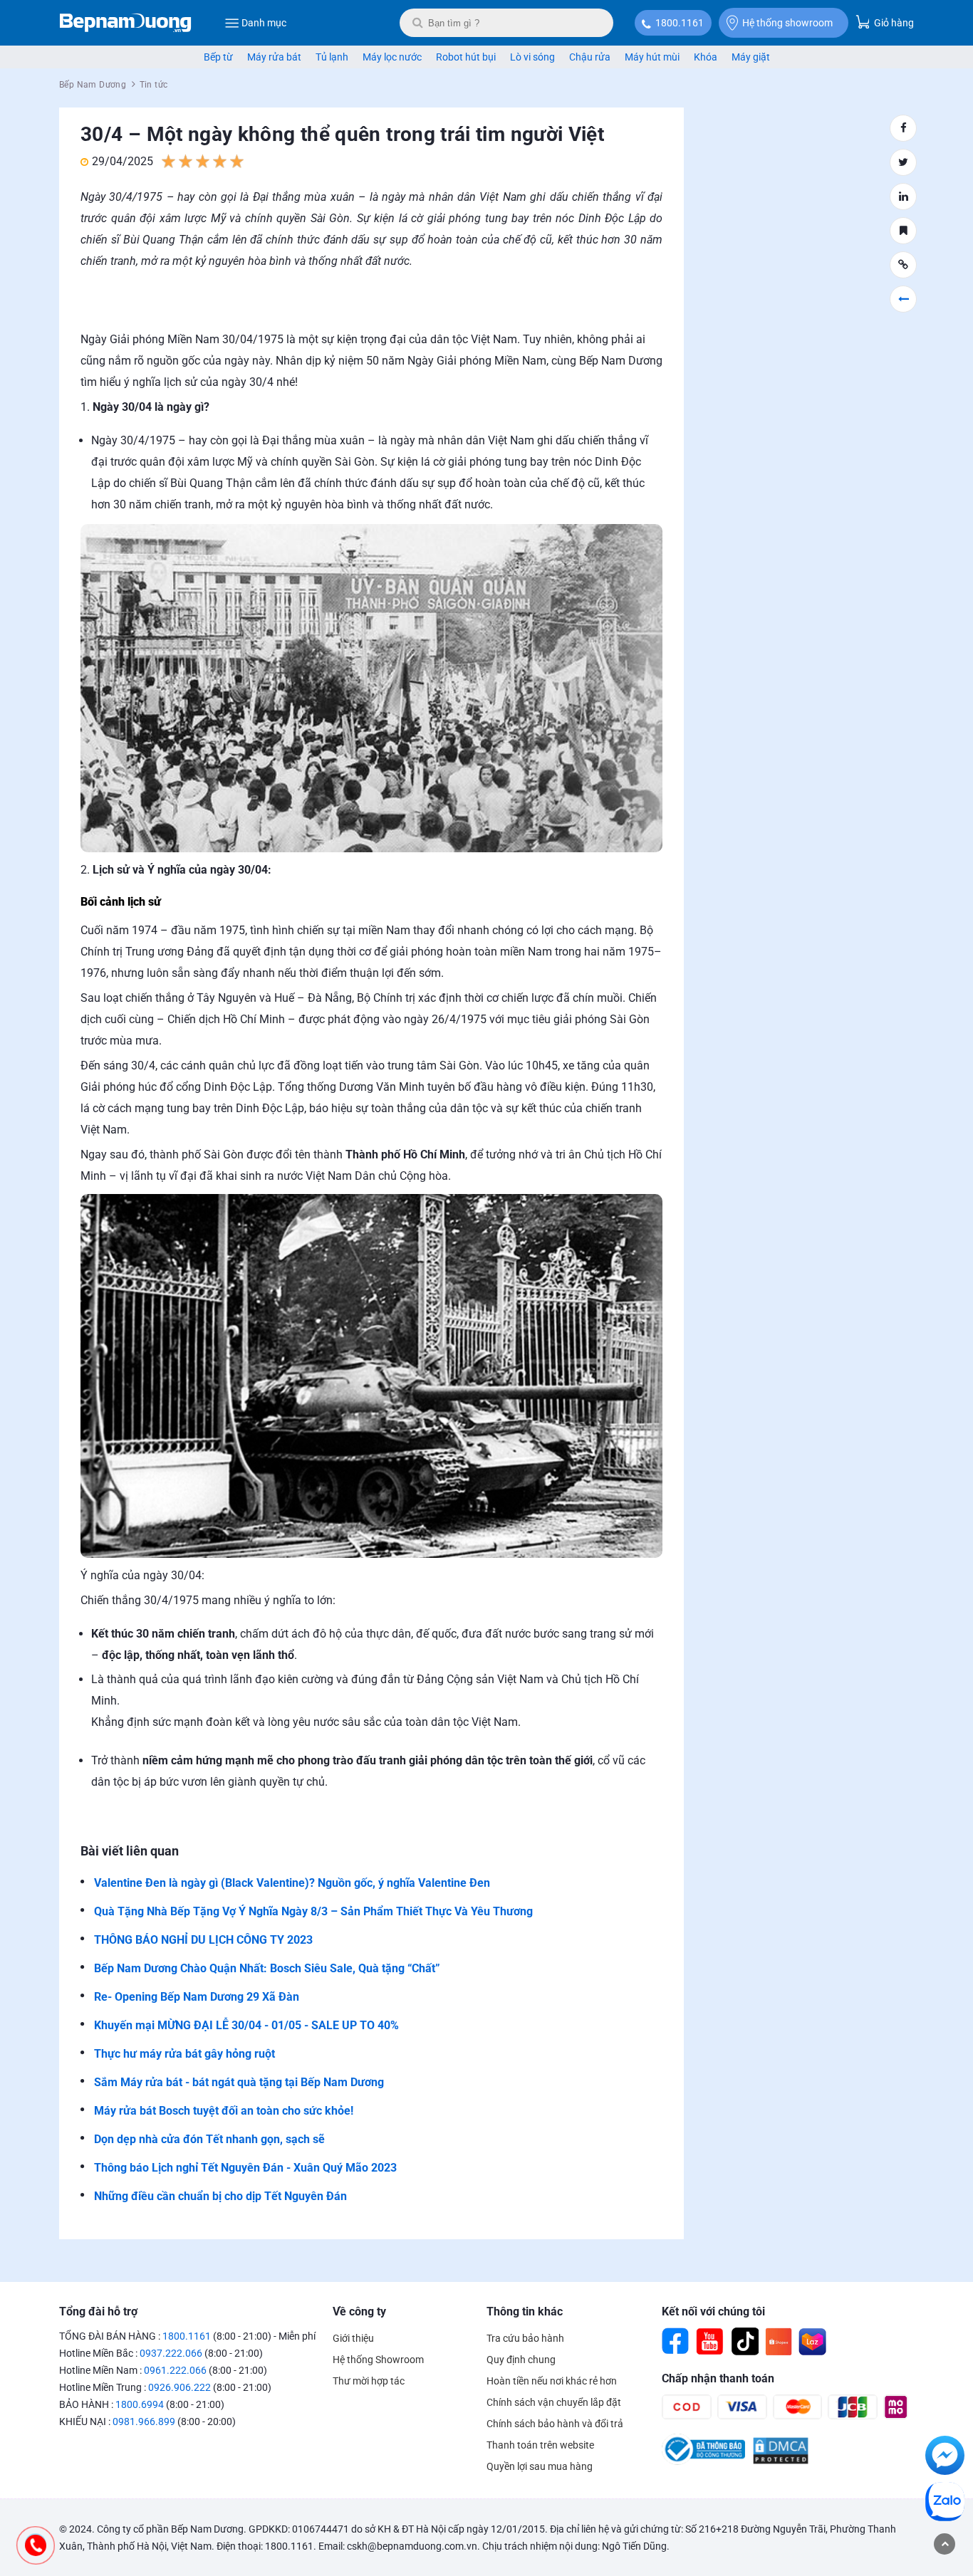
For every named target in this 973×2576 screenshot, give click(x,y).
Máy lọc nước (392, 57)
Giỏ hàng (893, 23)
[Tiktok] (744, 2342)
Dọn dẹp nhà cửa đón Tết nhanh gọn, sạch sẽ (209, 2139)
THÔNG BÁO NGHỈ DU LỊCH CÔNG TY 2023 (203, 1940)
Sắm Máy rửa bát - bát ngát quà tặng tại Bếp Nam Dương (239, 2082)
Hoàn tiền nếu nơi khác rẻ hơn (552, 2381)
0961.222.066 (175, 2370)
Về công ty (359, 2311)
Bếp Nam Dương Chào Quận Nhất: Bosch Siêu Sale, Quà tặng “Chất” (267, 1968)
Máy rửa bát (274, 57)
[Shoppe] (779, 2342)
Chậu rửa (590, 57)
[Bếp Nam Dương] (126, 23)
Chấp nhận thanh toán (718, 2378)
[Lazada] (813, 2342)
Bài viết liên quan (130, 1851)
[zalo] (945, 2504)
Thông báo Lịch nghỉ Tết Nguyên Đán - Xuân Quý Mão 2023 (245, 2168)
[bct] (703, 2461)
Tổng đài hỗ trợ (98, 2311)
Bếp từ (218, 57)
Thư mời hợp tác (369, 2381)
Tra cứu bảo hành (525, 2338)
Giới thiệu (353, 2338)
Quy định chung (521, 2360)
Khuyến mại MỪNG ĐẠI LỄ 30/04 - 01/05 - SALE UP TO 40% (246, 2025)
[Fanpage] (676, 2342)
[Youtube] (710, 2342)
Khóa (706, 57)
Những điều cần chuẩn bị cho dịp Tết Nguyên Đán (220, 2196)
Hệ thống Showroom (378, 2360)
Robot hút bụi (466, 57)
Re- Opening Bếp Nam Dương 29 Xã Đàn (197, 1997)
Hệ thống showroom (787, 23)
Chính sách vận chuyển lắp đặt (554, 2402)
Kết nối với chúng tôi (713, 2311)
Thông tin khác (525, 2311)
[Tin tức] (903, 299)
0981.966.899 (144, 2421)
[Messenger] (945, 2458)
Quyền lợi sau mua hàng (540, 2466)
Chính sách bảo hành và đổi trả (555, 2424)
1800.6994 (140, 2404)
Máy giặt (751, 57)
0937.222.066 (171, 2353)
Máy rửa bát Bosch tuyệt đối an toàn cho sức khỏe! (224, 2111)
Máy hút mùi (652, 57)
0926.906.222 (179, 2387)
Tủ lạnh (332, 57)
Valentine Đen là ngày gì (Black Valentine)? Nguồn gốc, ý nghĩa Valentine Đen (292, 1883)
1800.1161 (680, 23)
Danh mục (264, 23)
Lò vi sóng (532, 57)
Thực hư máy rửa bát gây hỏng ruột (184, 2054)
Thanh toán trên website (540, 2445)
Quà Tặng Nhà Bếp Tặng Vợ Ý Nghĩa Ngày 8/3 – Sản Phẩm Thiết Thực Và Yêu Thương (313, 1911)
